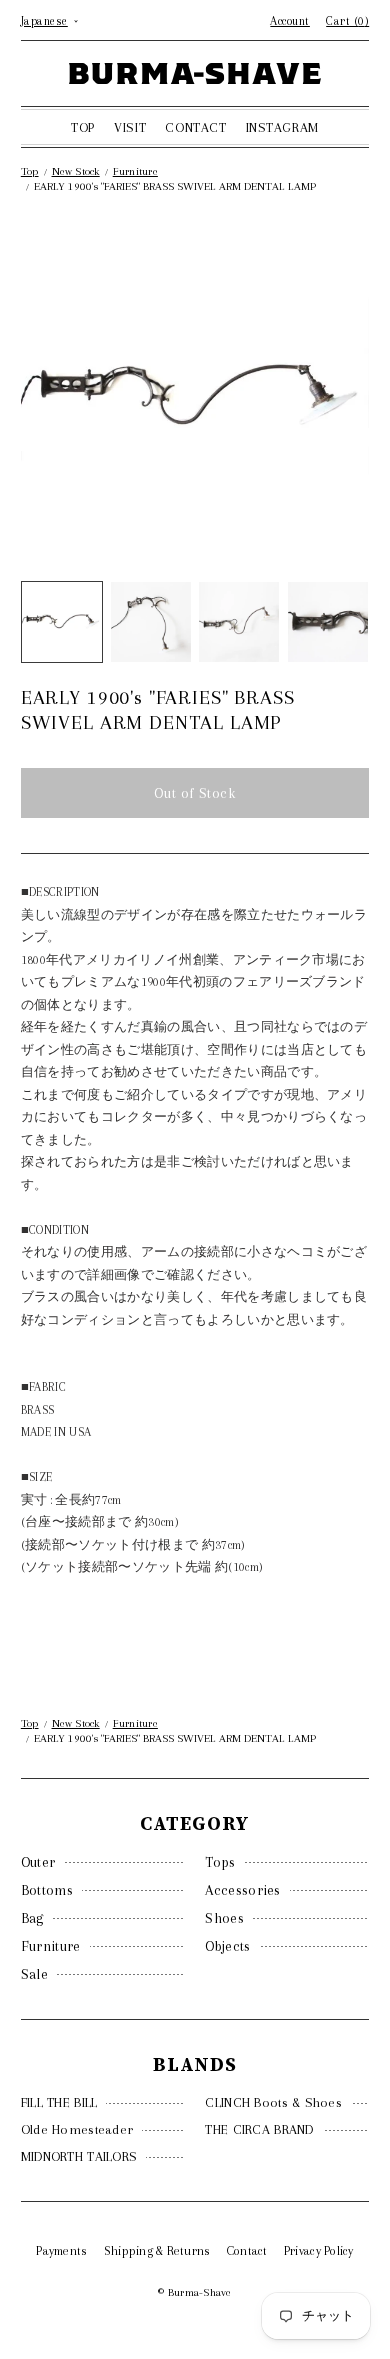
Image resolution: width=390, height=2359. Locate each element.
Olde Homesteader (77, 2129)
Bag (32, 1918)
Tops (220, 1862)
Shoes (224, 1918)
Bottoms (47, 1890)
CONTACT (195, 127)
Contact (247, 2251)
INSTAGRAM (282, 127)
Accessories (242, 1890)
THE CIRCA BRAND (259, 2129)
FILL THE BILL (59, 2102)
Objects (227, 1946)
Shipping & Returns (157, 2251)
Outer (38, 1862)
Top (30, 171)
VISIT (130, 127)
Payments (61, 2251)
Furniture (51, 1946)
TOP (83, 127)
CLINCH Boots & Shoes (273, 2102)
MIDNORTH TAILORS (79, 2156)
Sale (34, 1974)
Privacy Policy (319, 2251)
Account (290, 21)
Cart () (347, 21)
